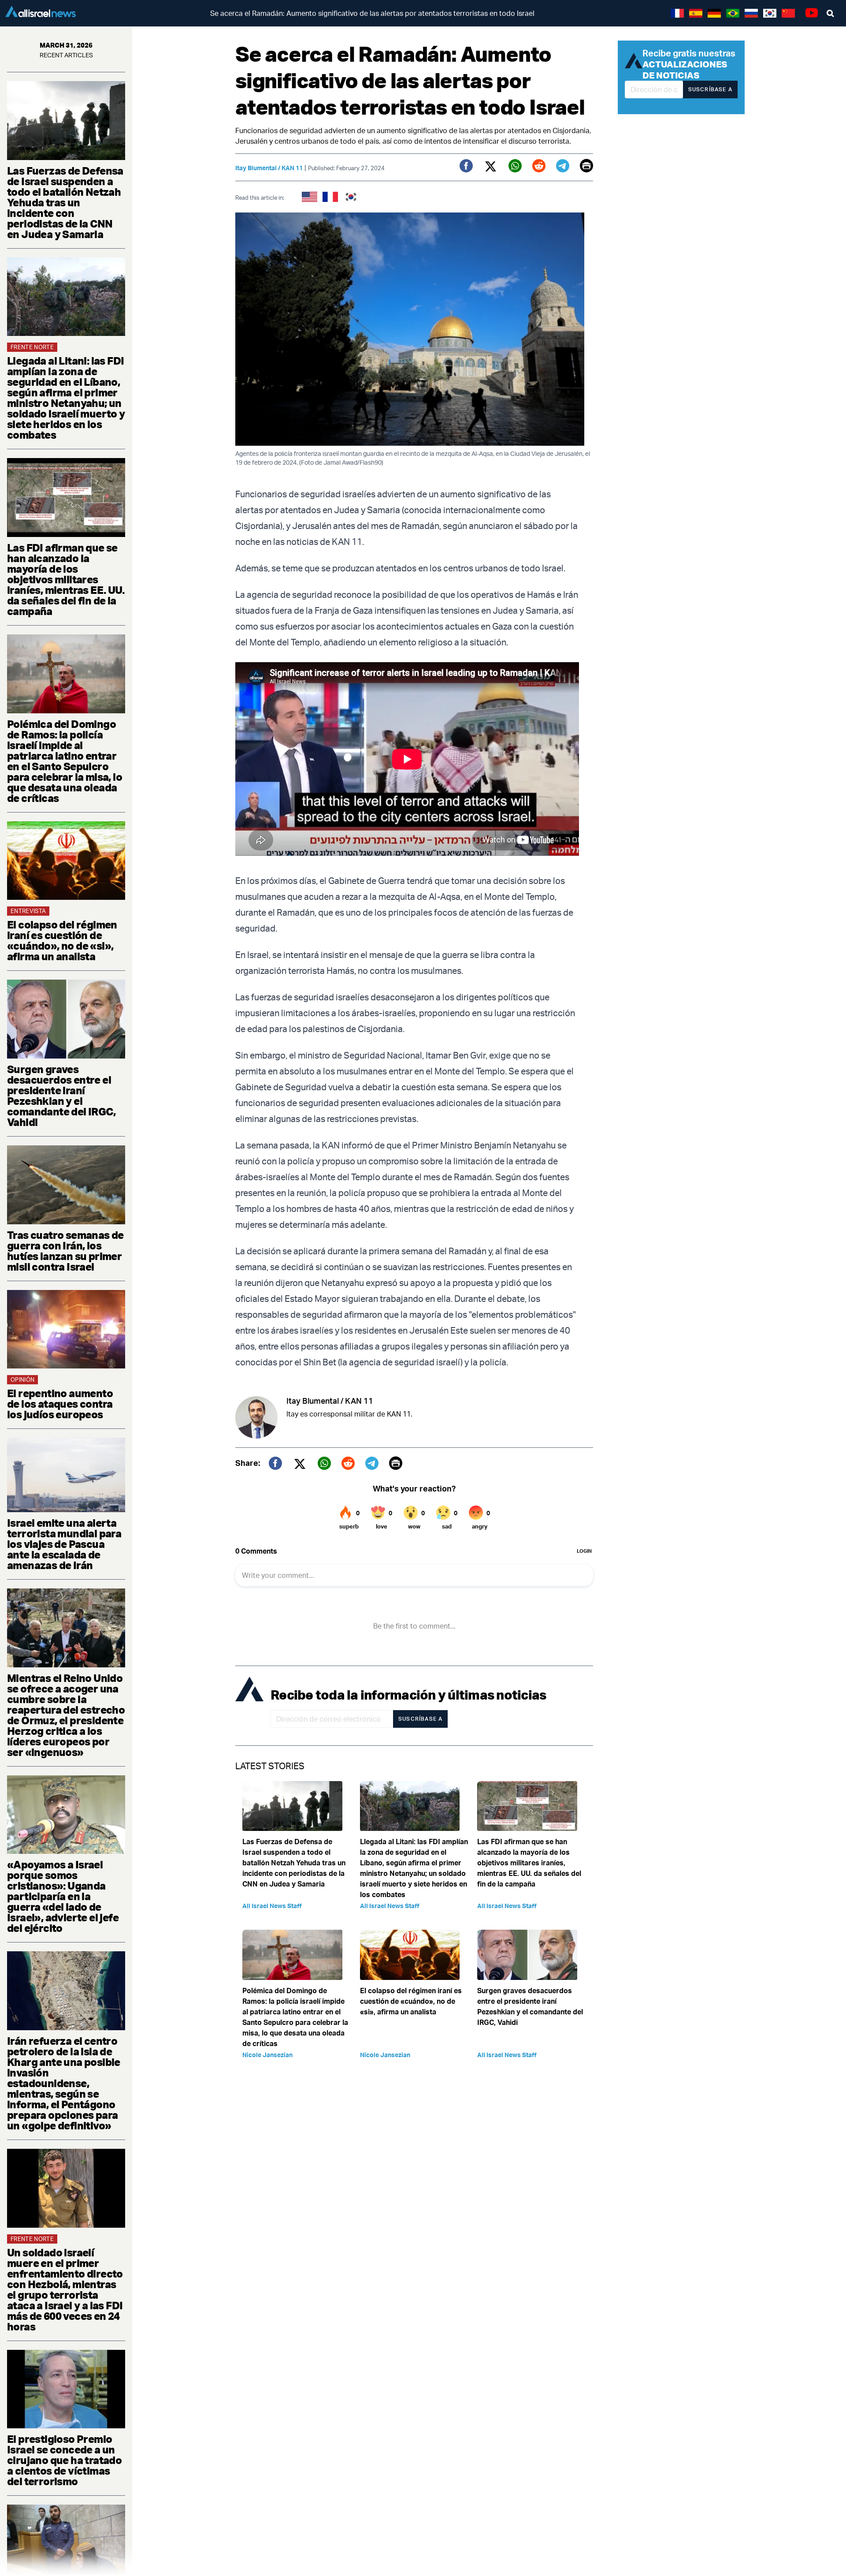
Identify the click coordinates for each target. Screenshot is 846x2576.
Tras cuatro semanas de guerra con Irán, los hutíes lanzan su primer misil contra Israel (65, 1251)
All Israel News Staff (272, 1906)
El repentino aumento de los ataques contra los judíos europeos (60, 1404)
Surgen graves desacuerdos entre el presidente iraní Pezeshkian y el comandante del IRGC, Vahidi (61, 1096)
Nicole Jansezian (267, 2055)
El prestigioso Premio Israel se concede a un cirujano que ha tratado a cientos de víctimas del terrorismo (64, 2460)
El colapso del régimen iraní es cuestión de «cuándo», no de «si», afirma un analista (62, 940)
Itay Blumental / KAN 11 (269, 168)
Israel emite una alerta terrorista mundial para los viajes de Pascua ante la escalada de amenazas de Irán (64, 1544)
